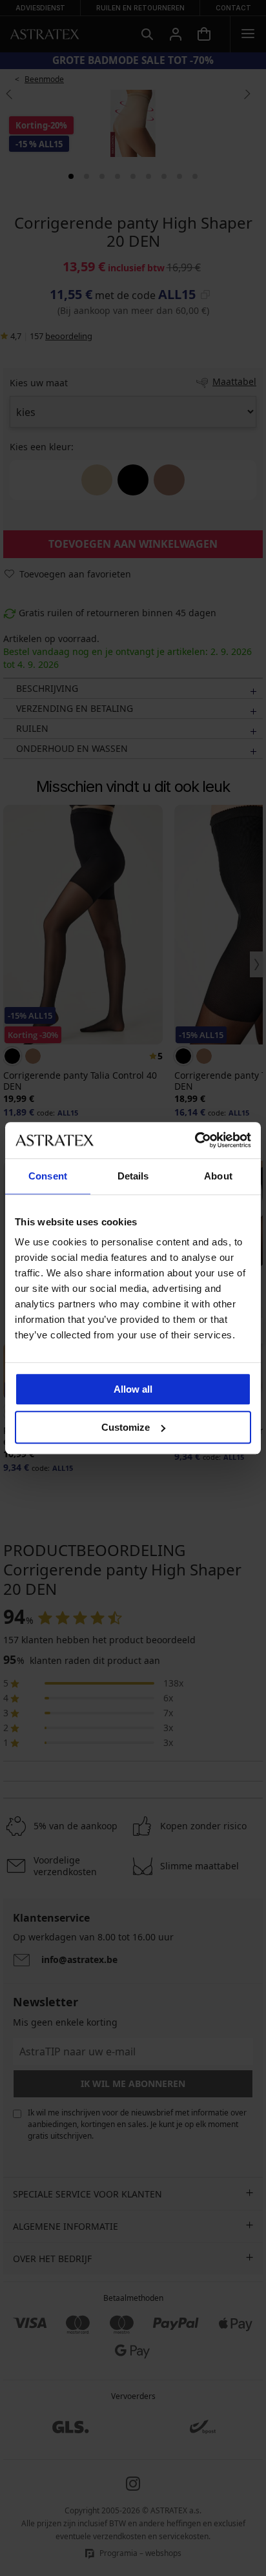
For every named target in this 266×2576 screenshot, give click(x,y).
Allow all (133, 1389)
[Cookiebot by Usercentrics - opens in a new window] (195, 1140)
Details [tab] (133, 1176)
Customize (126, 1427)
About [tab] (218, 1176)
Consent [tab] (48, 1176)
